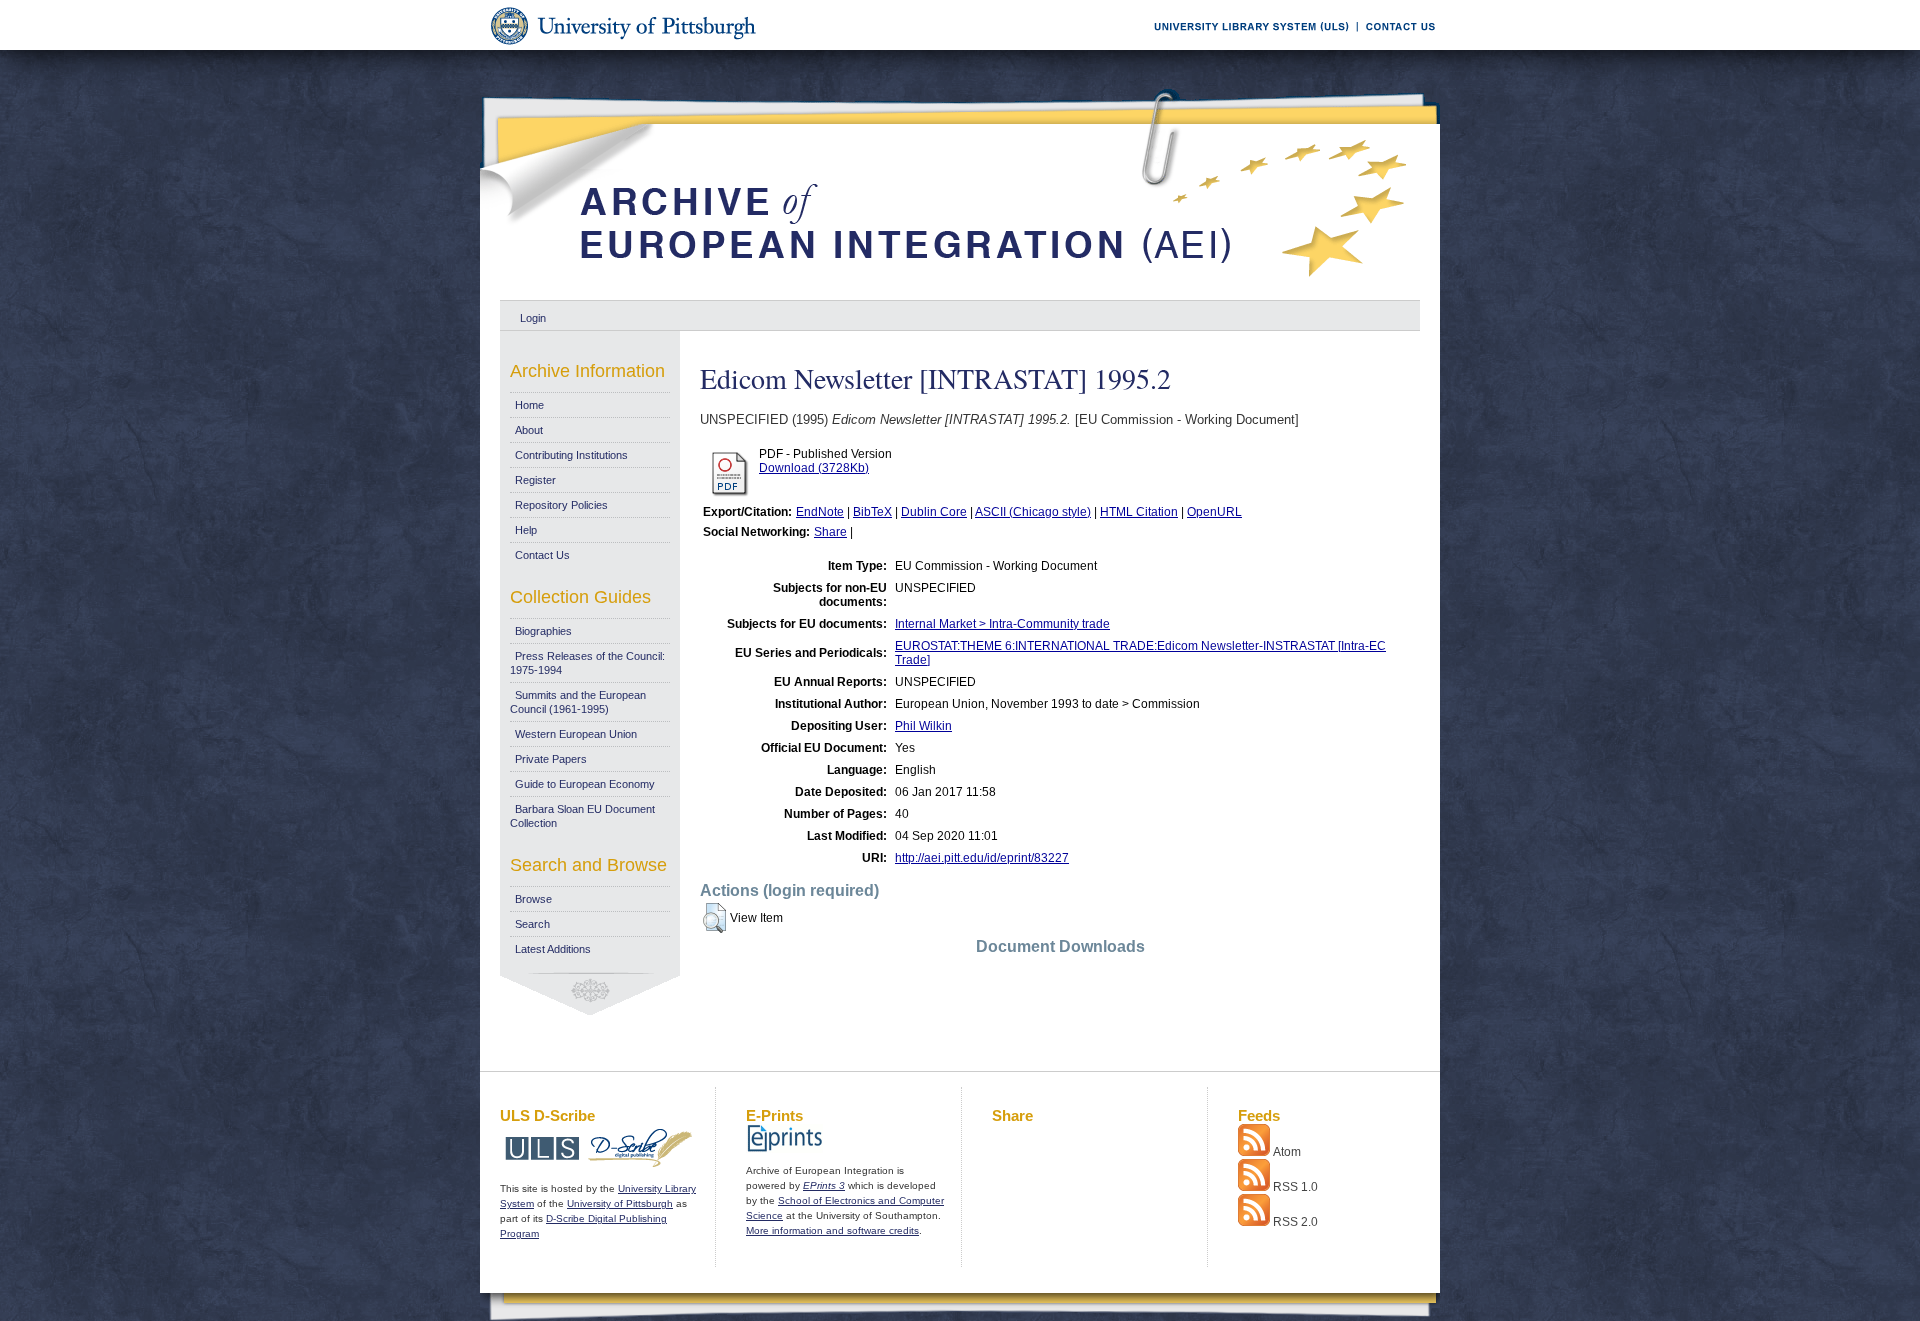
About (529, 430)
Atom (1287, 1152)
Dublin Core (934, 512)
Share (830, 532)
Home (529, 405)
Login (533, 318)
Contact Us (542, 555)
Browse (533, 899)
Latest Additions (553, 949)
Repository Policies (561, 505)
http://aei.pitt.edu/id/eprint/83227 (982, 858)
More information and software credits (832, 1230)
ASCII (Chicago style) (1033, 512)
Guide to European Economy (585, 784)
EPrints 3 (824, 1185)
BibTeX (872, 512)
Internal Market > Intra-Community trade (1002, 624)
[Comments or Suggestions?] (1396, 46)
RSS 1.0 (1295, 1187)
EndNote (820, 512)
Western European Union (576, 734)
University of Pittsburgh (620, 1203)
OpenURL (1214, 512)
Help (526, 530)
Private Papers (551, 759)
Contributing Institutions (571, 455)
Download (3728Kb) (814, 468)
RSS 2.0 (1295, 1222)
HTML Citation (1139, 512)
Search (532, 924)
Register (535, 480)
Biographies (543, 631)
